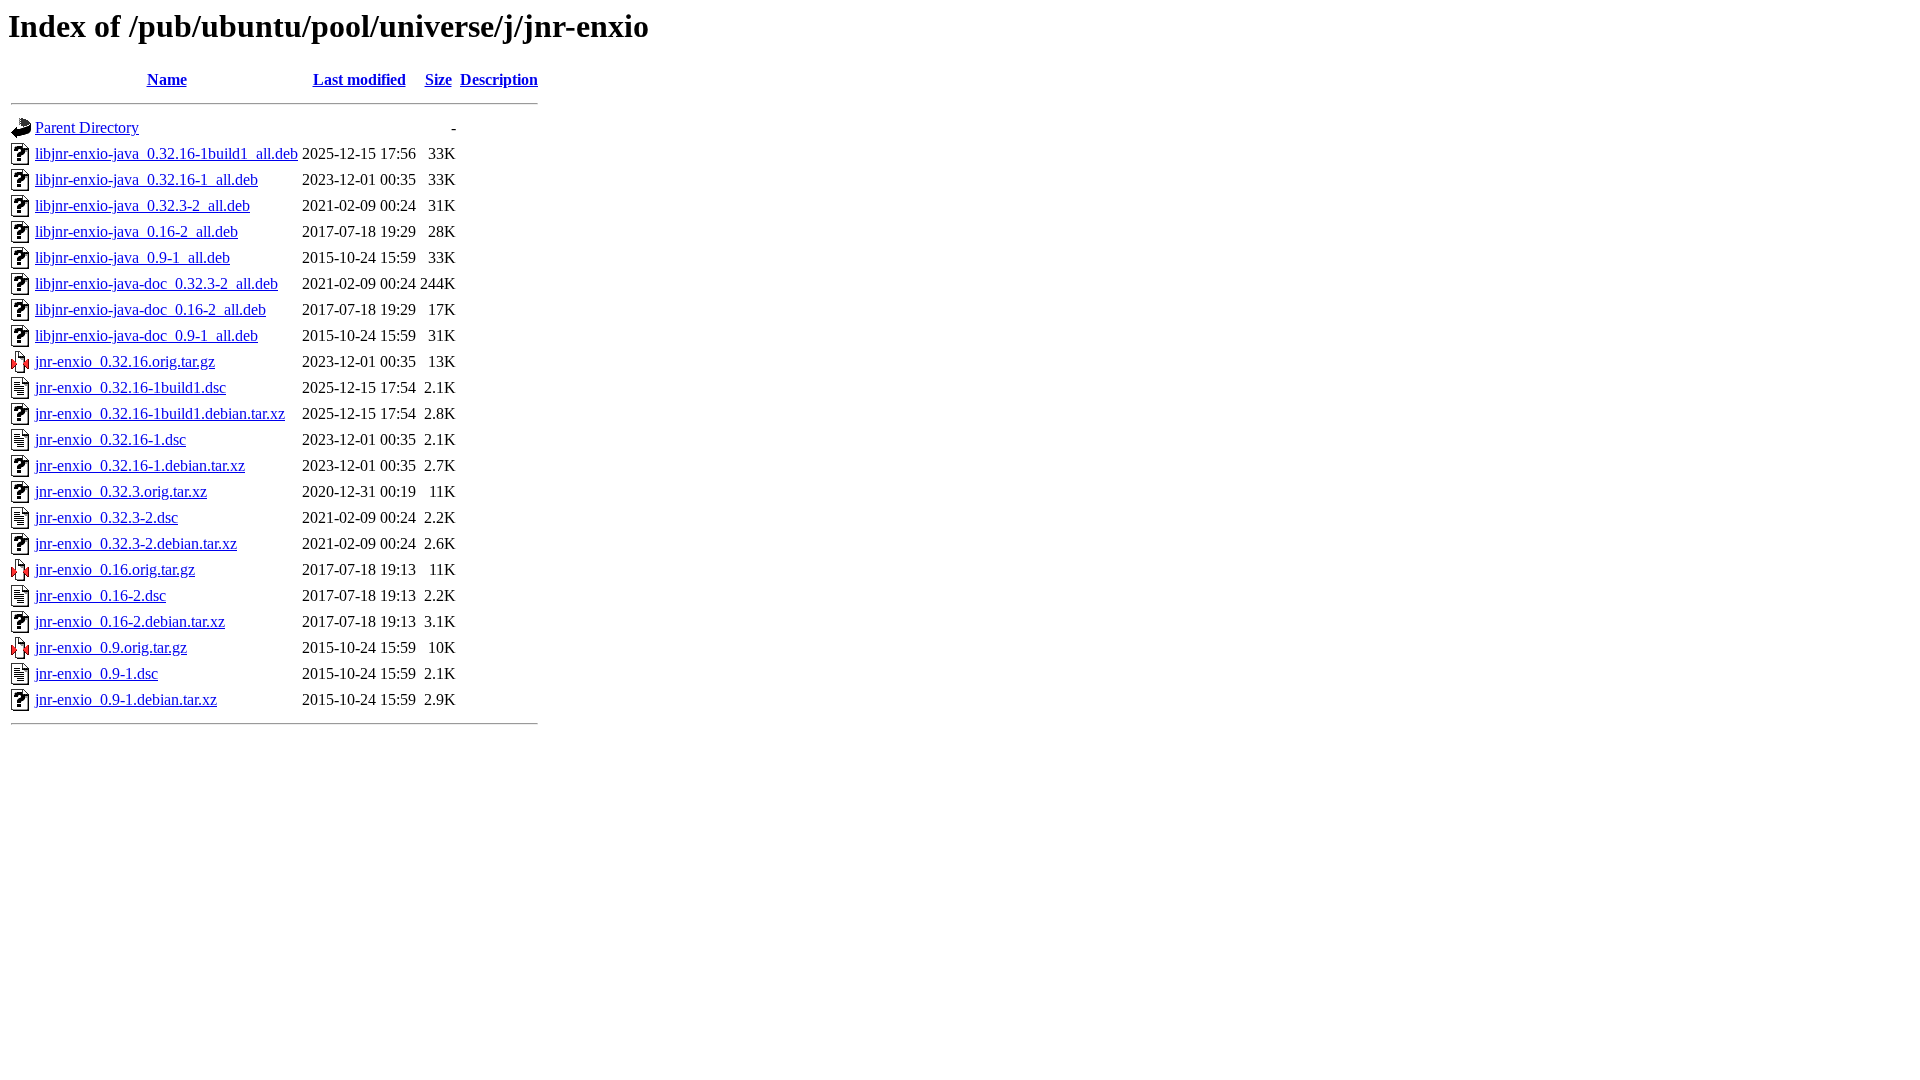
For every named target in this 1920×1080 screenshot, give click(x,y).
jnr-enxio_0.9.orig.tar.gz (111, 647)
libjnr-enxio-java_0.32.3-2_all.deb (142, 205)
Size (438, 79)
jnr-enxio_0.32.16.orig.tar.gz (125, 361)
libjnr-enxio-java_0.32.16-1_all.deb (146, 179)
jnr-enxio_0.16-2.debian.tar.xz (130, 621)
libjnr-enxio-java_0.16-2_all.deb (136, 231)
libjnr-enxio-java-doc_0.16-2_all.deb (150, 309)
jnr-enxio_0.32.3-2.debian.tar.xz (136, 543)
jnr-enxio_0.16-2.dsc (100, 595)
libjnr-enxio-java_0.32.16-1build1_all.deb (166, 153)
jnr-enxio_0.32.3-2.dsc (106, 517)
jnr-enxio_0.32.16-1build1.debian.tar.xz (160, 413)
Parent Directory (87, 127)
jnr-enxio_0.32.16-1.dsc (110, 439)
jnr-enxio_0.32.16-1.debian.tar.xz (140, 465)
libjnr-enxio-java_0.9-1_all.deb (132, 257)
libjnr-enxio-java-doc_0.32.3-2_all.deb (156, 283)
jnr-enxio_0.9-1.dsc (96, 673)
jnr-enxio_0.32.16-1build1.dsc (130, 387)
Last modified (359, 79)
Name (167, 79)
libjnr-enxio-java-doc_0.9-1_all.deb (146, 335)
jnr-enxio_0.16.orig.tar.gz (115, 569)
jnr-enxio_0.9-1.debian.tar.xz (126, 699)
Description (499, 79)
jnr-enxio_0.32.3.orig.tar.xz (121, 491)
